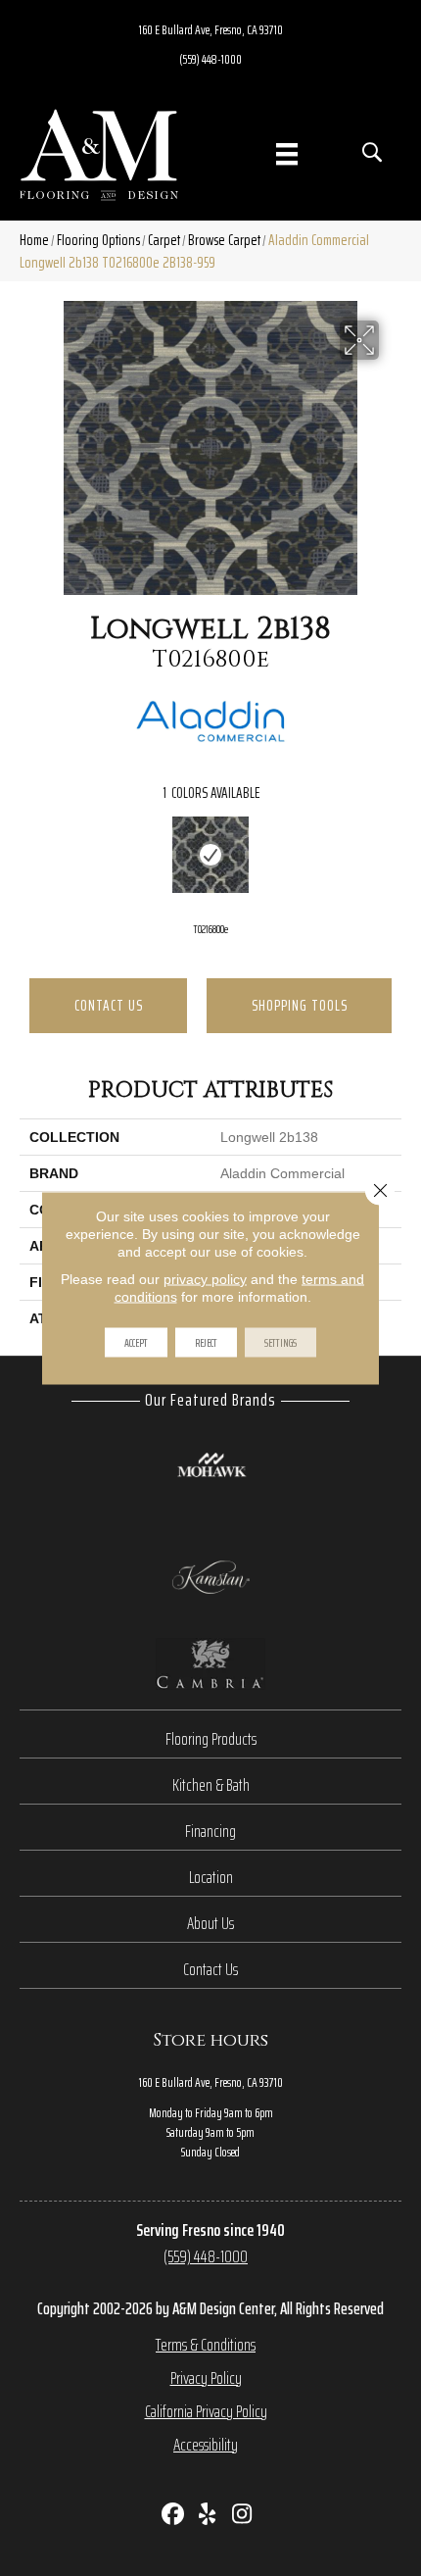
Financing (210, 1831)
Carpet (164, 240)
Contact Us (109, 1005)
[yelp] (208, 2516)
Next (392, 858)
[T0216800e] (210, 855)
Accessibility (206, 2445)
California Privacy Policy (206, 2411)
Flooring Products (211, 1739)
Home (34, 240)
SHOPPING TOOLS (300, 1005)
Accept (136, 1342)
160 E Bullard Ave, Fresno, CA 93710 (211, 29)
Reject (206, 1342)
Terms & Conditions (206, 2345)
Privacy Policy (206, 2378)
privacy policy (205, 1279)
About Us (210, 1923)
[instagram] (242, 2516)
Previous (29, 858)
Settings (281, 1342)
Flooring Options (98, 240)
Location (211, 1877)
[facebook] (174, 2516)
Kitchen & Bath (211, 1785)
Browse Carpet (224, 240)
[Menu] (287, 154)
